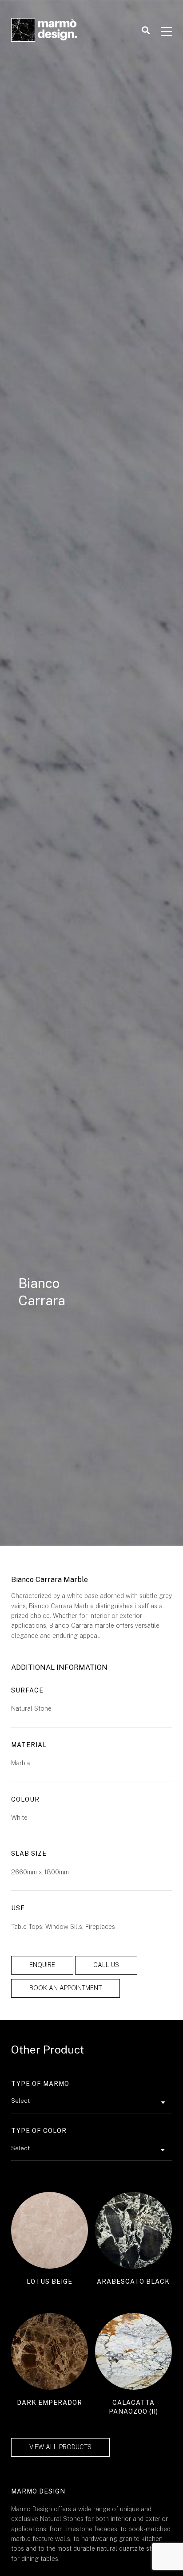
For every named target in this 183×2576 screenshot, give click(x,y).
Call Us (106, 1965)
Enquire (42, 1965)
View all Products (60, 2447)
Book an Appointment (66, 1988)
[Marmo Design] (44, 31)
